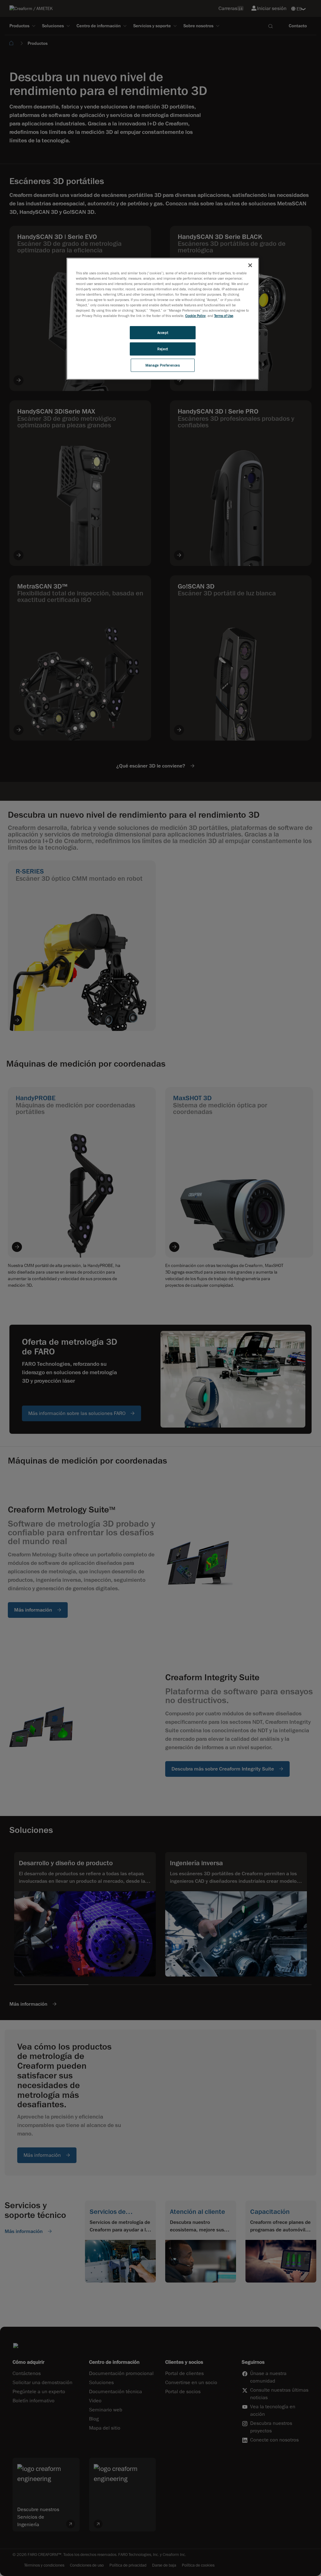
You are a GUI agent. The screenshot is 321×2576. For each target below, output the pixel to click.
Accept (163, 333)
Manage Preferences (163, 365)
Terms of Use (224, 316)
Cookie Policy (195, 316)
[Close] (250, 265)
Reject (163, 349)
